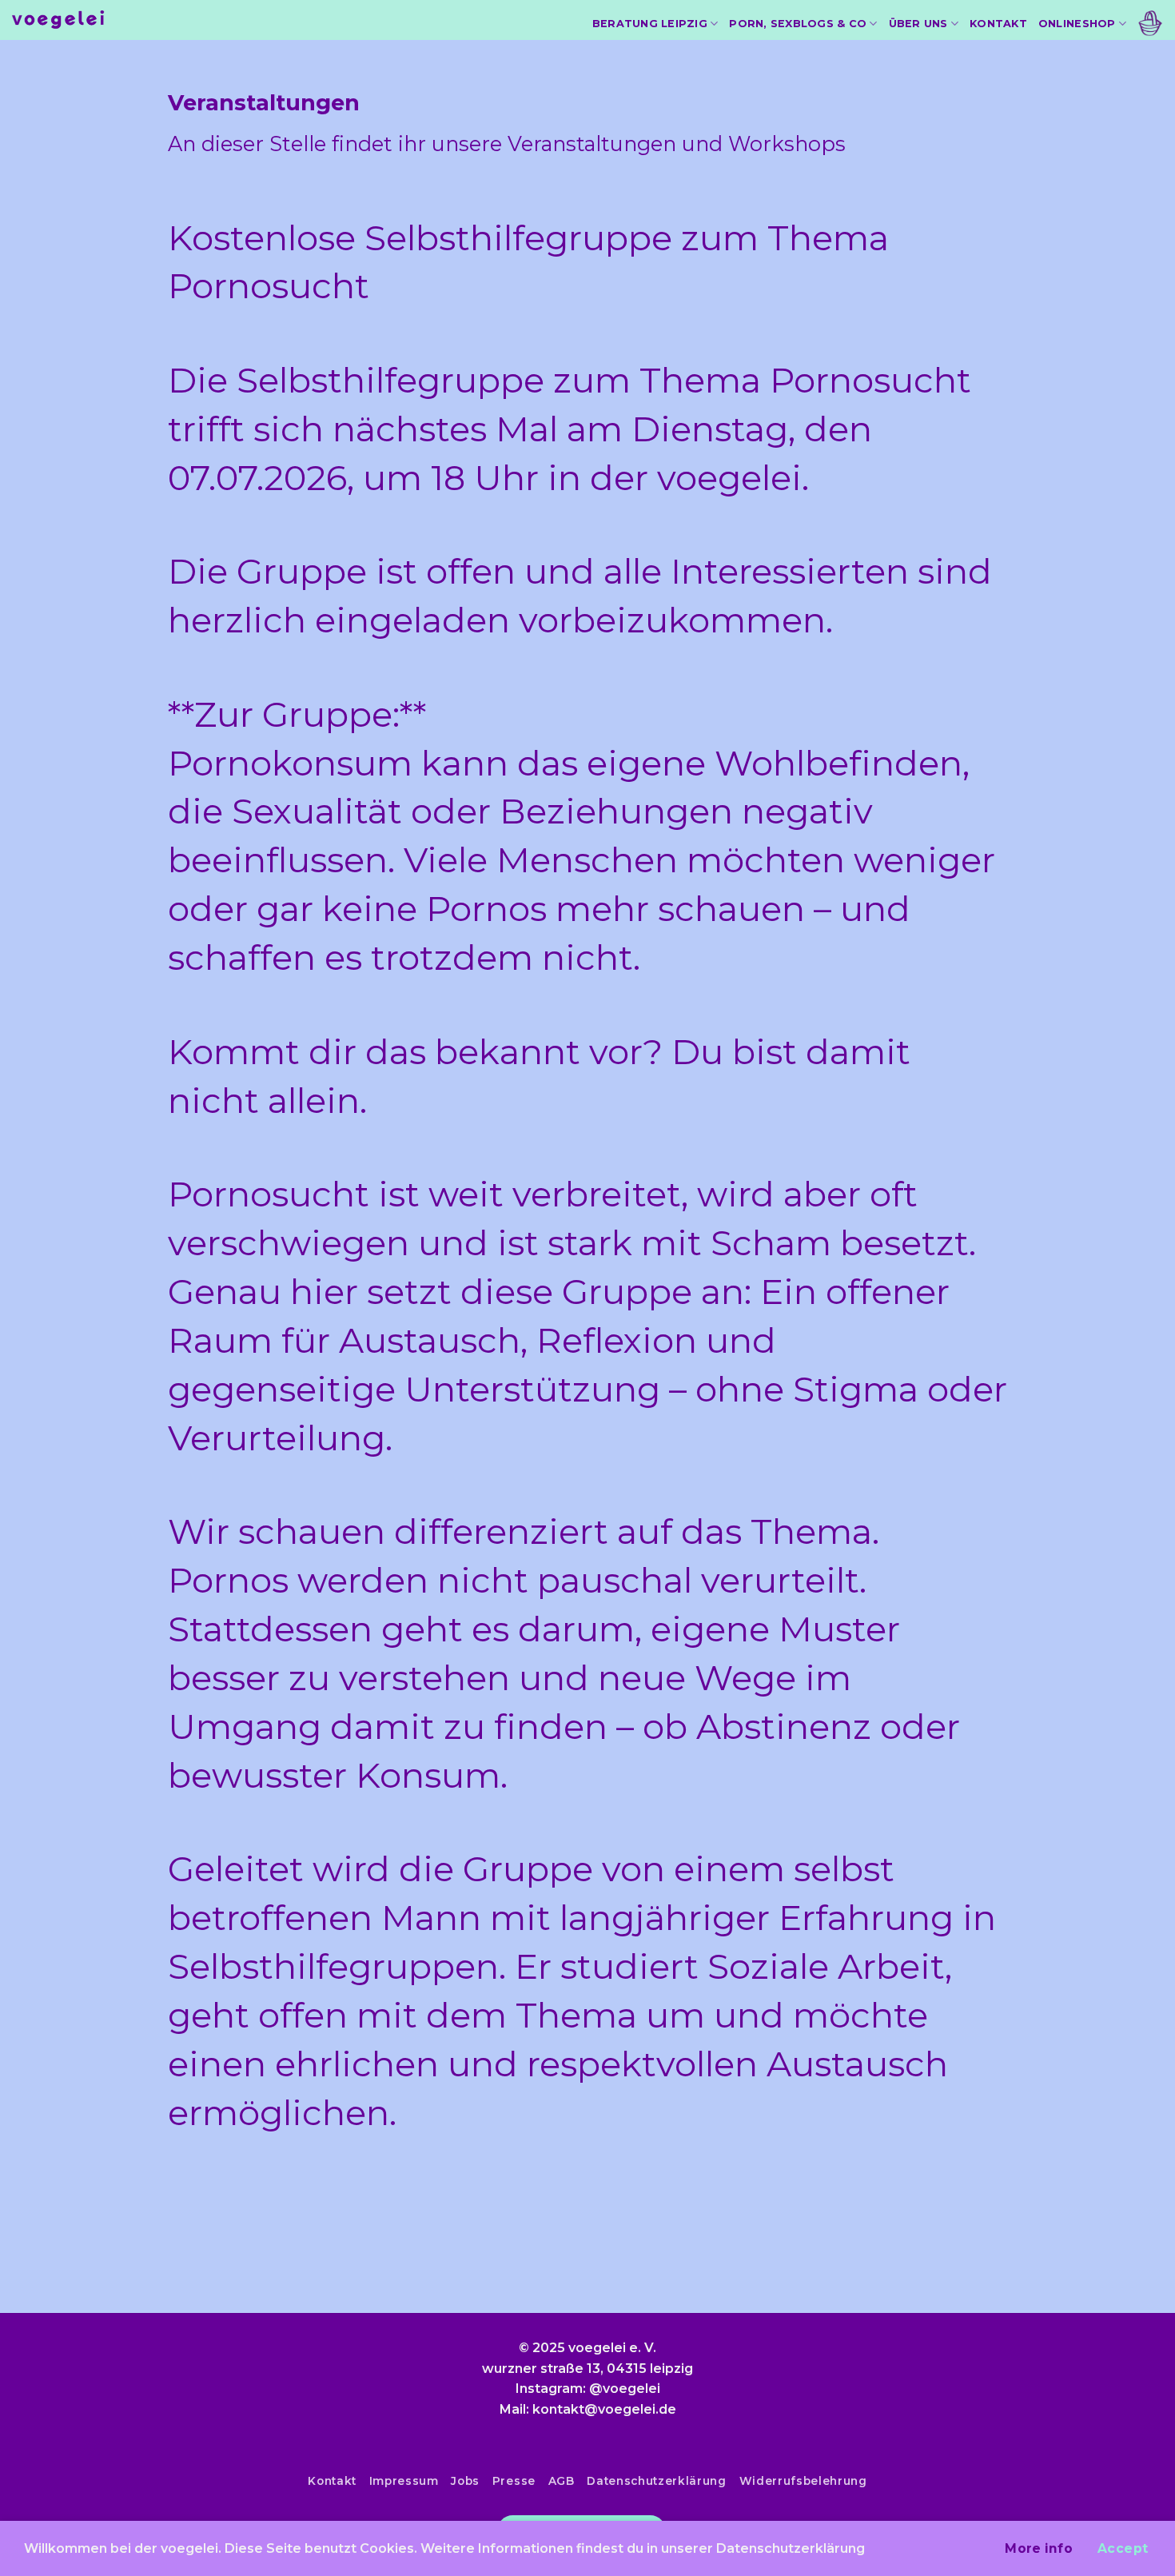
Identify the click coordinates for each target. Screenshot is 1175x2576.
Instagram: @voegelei (588, 2389)
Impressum (404, 2481)
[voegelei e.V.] (58, 20)
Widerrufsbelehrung (803, 2481)
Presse (514, 2481)
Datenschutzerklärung (657, 2481)
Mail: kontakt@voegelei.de (588, 2409)
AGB (562, 2481)
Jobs (465, 2481)
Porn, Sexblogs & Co (798, 24)
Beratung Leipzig (650, 24)
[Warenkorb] (1150, 24)
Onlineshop (1077, 24)
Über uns (918, 24)
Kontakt (998, 24)
